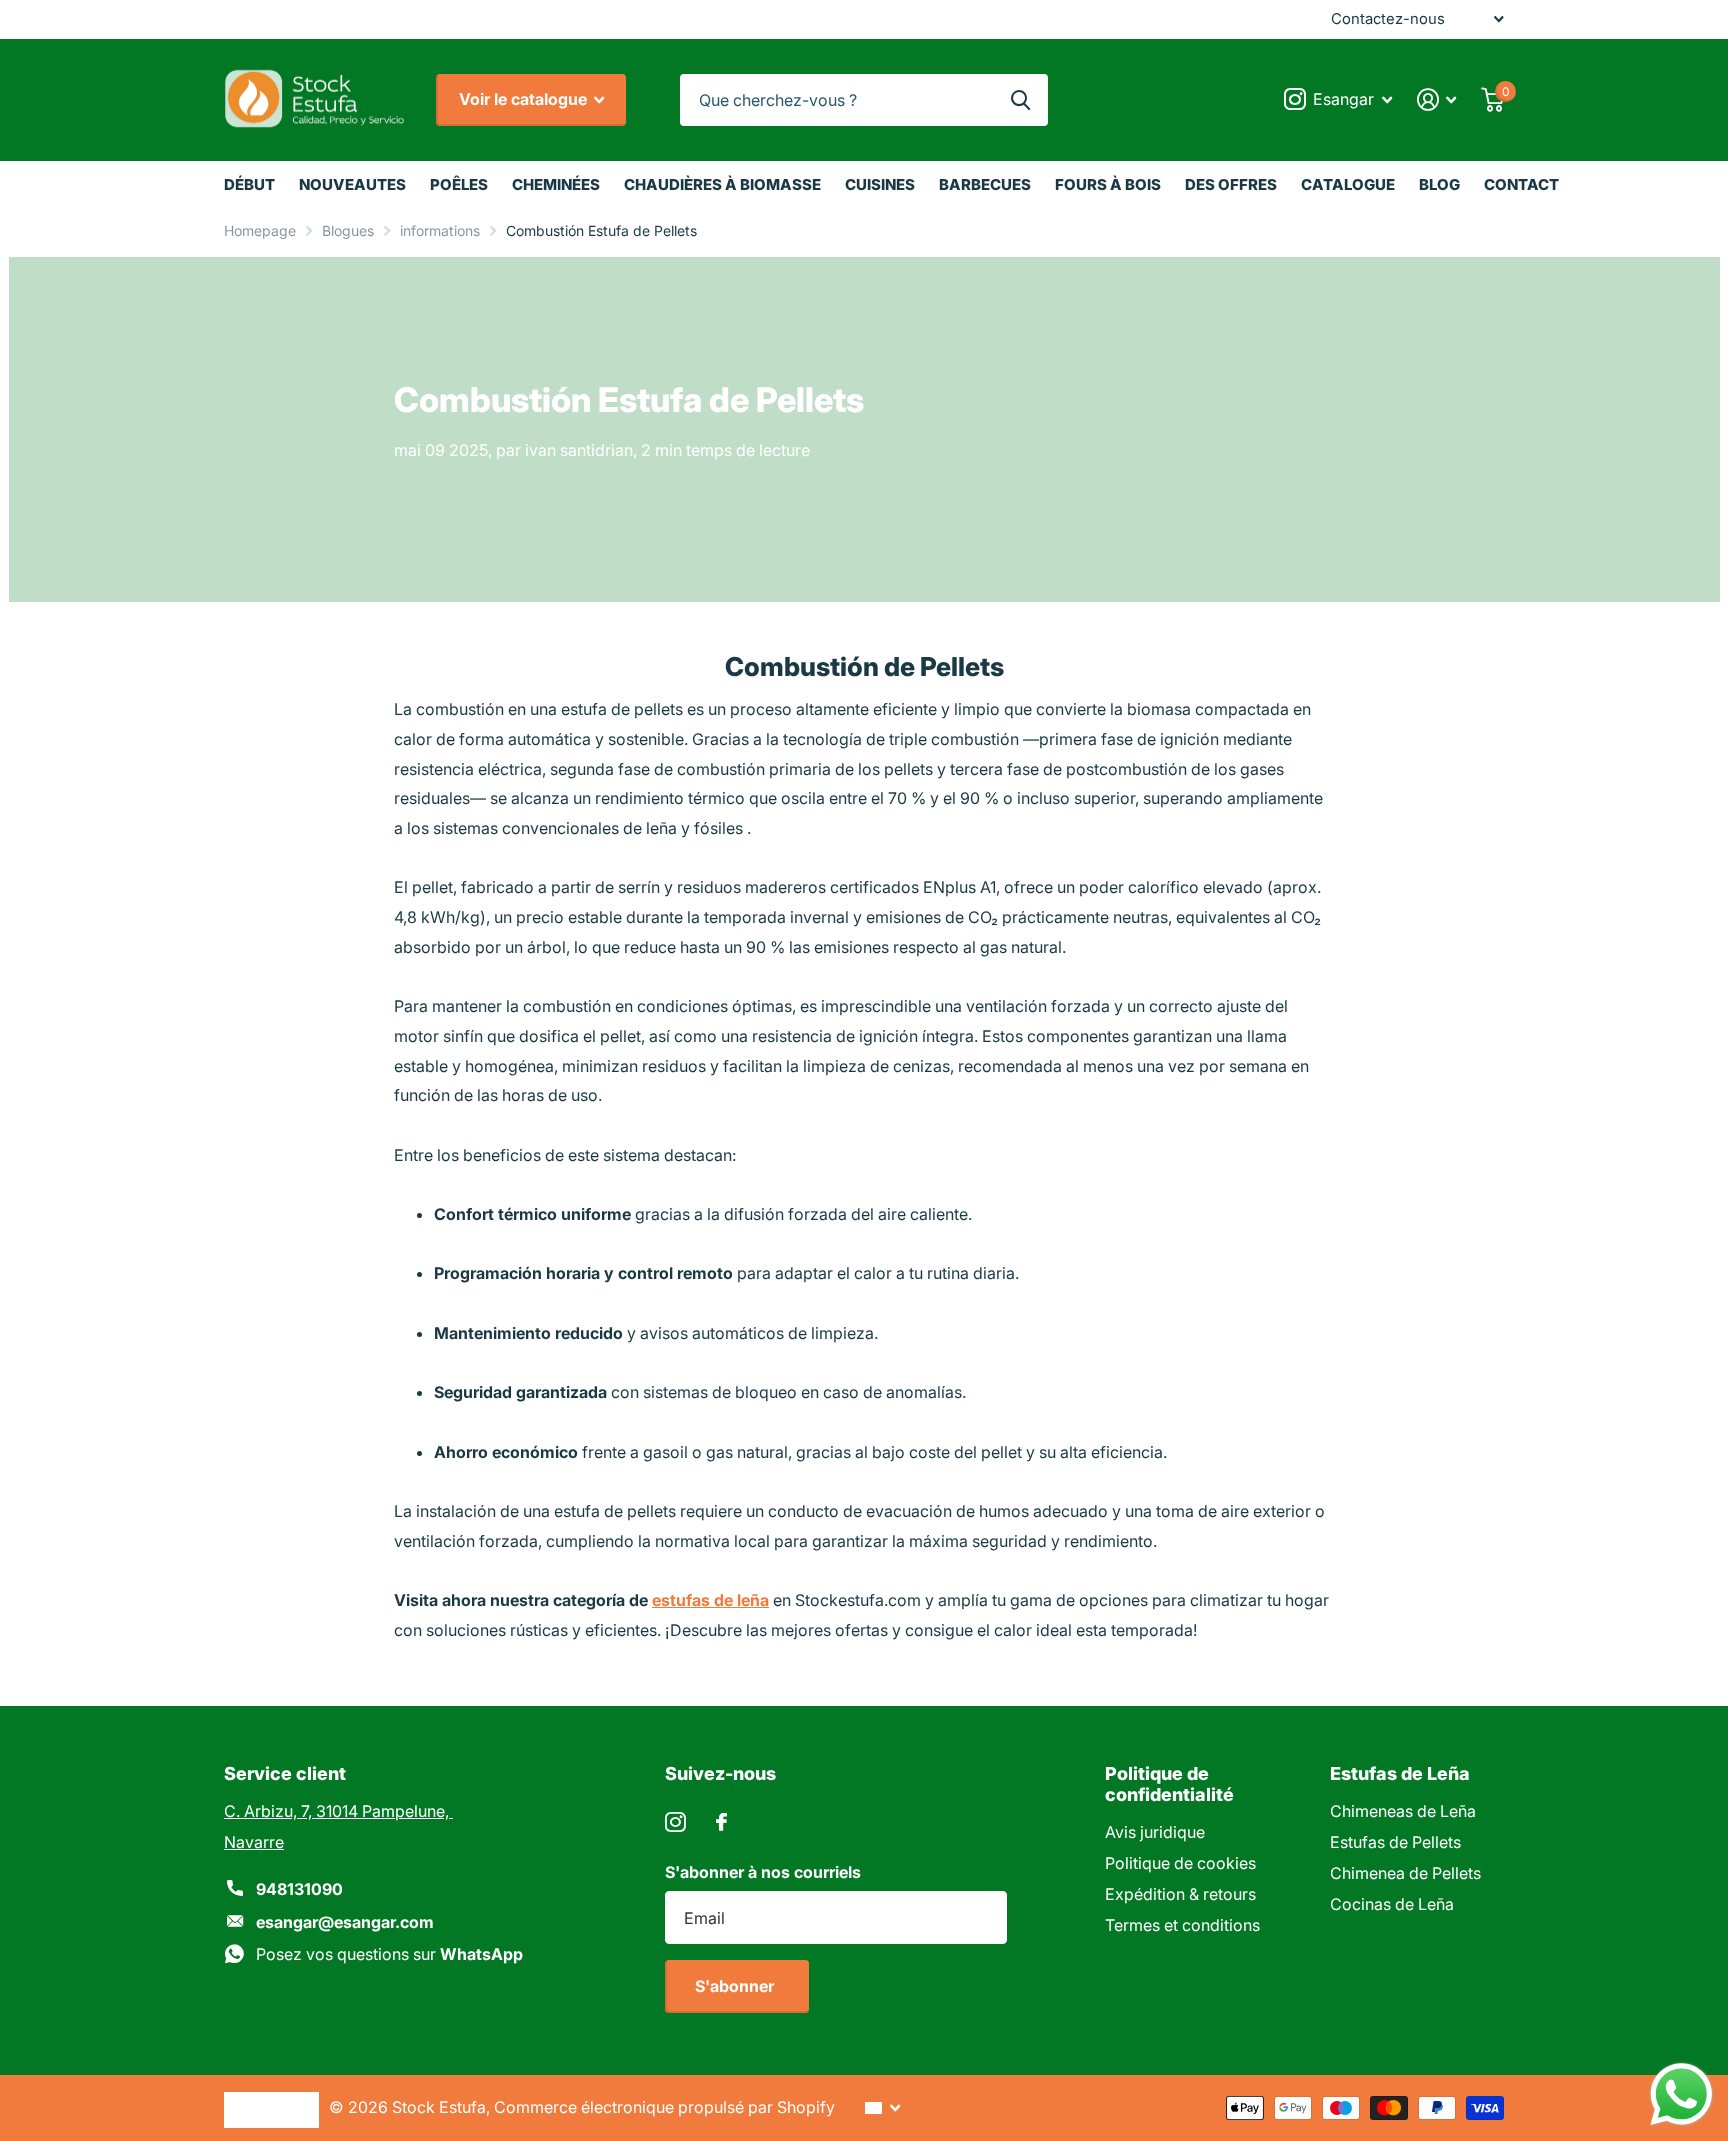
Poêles (459, 184)
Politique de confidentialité (1169, 1784)
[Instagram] (675, 1822)
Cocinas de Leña (1392, 1904)
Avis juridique (1155, 1832)
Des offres (1231, 184)
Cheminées (556, 184)
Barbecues (985, 184)
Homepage (260, 230)
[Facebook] (721, 1822)
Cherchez (1020, 100)
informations (440, 230)
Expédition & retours (1180, 1894)
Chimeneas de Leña (1403, 1811)
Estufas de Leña (1400, 1773)
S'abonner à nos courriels (763, 1872)
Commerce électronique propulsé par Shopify (664, 2107)
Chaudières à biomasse (722, 184)
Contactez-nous (1388, 19)
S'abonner (736, 1986)
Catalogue (1348, 184)
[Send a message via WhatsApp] (1681, 2094)
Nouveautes (352, 184)
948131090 (299, 1889)
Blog (1439, 184)
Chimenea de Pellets (1405, 1873)
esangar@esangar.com (345, 1922)
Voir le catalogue (525, 99)
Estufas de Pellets (1395, 1842)
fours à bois (1108, 184)
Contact (1521, 184)
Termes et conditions (1182, 1925)
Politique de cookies (1180, 1863)
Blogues (348, 230)
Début (249, 184)
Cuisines (880, 184)
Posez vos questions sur (389, 1954)
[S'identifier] (1437, 99)
